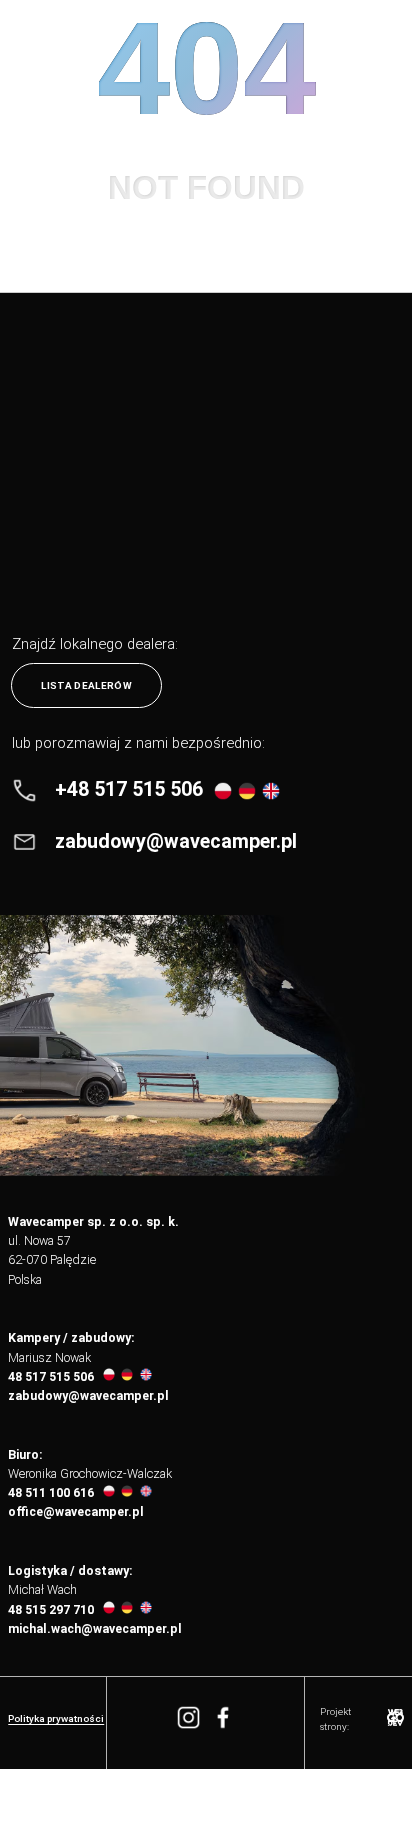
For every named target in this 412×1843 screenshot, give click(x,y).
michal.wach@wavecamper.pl (95, 1629)
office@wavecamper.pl (76, 1512)
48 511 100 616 (51, 1493)
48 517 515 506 (51, 1377)
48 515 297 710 (51, 1610)
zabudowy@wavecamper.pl (88, 1396)
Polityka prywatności (56, 1718)
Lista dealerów (86, 685)
